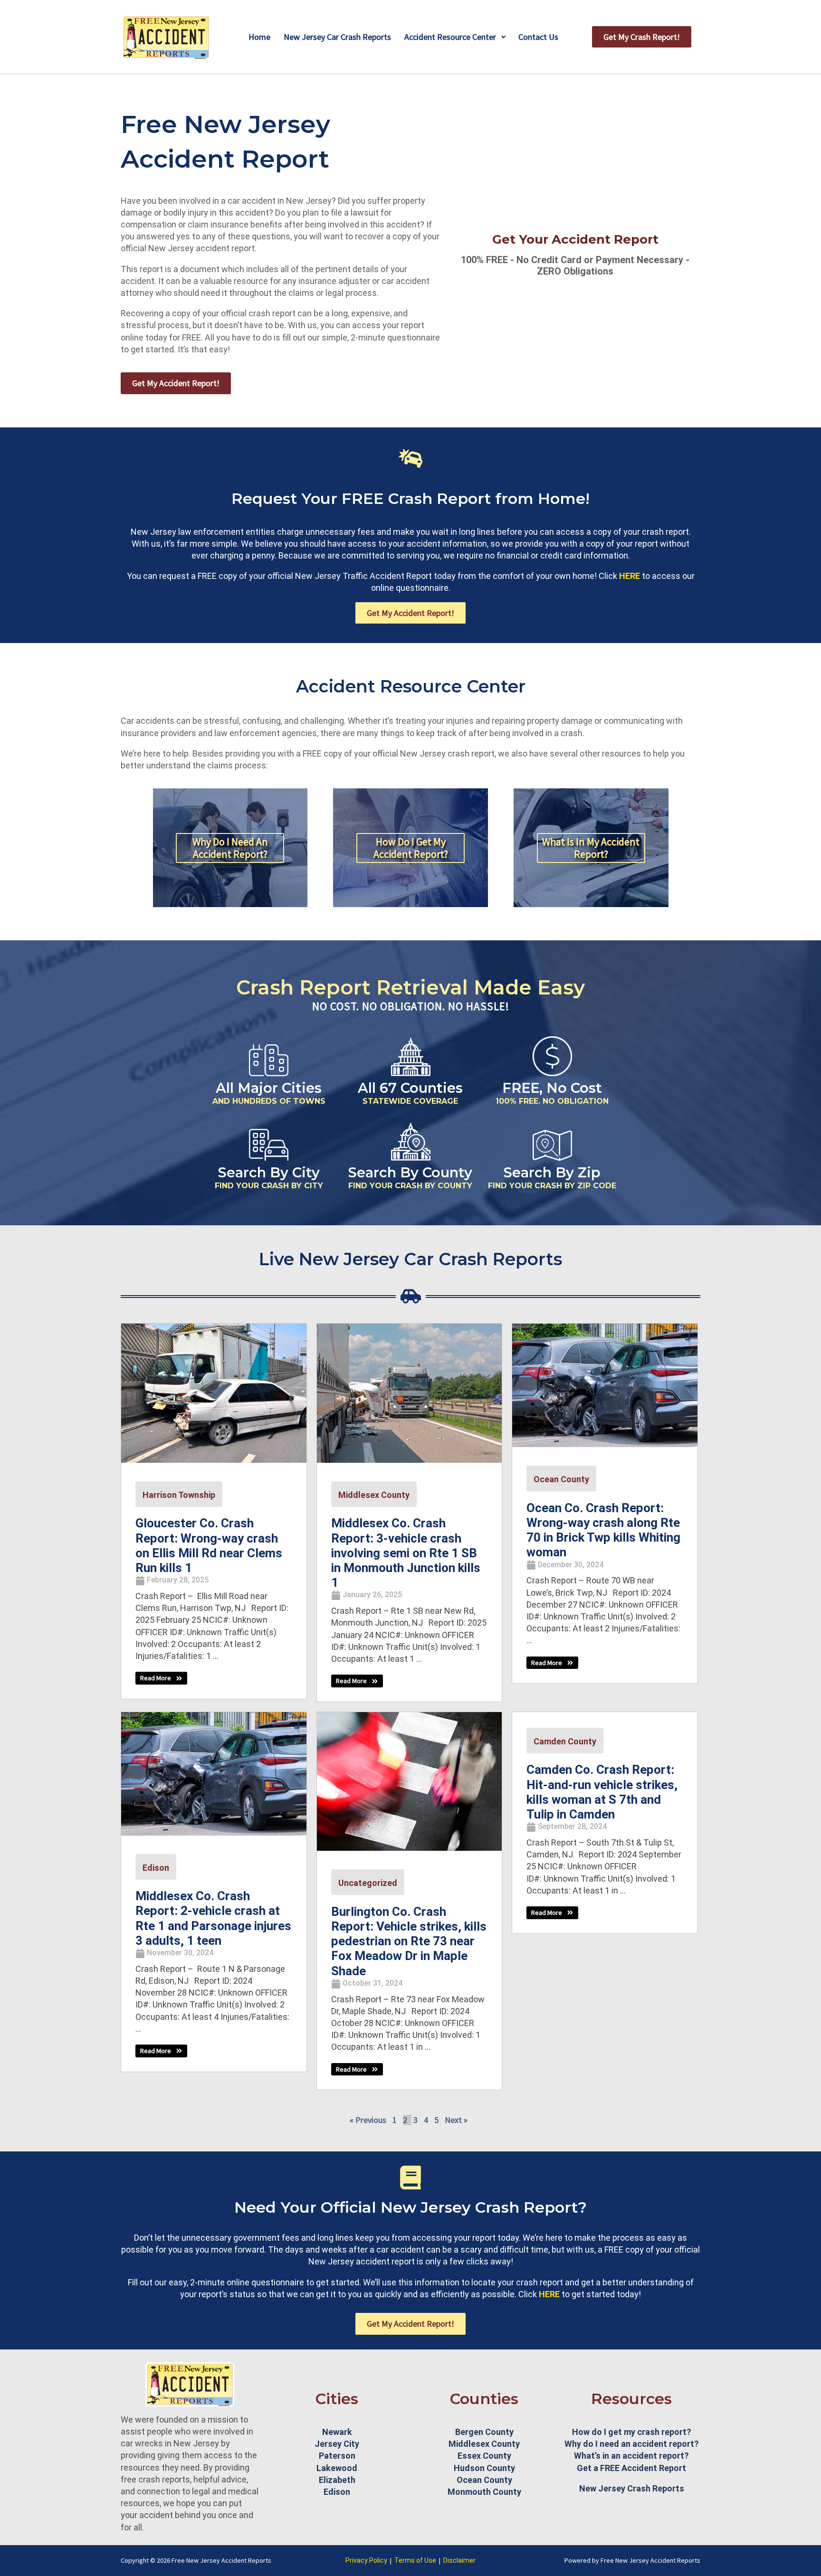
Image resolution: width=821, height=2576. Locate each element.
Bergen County (484, 2432)
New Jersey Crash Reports (632, 2488)
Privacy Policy (366, 2560)
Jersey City (337, 2444)
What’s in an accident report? (631, 2456)
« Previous (368, 2120)
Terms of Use (415, 2560)
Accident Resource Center (450, 37)
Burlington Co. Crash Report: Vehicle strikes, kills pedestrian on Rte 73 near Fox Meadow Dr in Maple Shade (409, 1941)
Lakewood (337, 2468)
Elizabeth (337, 2480)
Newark (337, 2432)
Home (259, 37)
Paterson (337, 2456)
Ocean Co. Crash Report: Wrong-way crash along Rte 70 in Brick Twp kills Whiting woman (603, 1530)
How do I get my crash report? (632, 2432)
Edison (156, 1868)
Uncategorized (368, 1883)
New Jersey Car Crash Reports (337, 37)
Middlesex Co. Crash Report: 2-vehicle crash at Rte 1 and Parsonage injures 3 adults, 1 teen (213, 1918)
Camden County (565, 1741)
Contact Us (538, 37)
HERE (630, 576)
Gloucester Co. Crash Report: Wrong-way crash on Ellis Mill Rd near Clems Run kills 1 (209, 1545)
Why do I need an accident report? (632, 2444)
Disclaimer (459, 2560)
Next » (456, 2120)
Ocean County (561, 1479)
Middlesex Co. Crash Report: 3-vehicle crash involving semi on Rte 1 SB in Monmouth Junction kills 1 (406, 1553)
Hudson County (484, 2468)
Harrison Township (179, 1495)
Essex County (484, 2456)
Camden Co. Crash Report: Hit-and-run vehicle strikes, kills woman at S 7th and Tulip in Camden (602, 1792)
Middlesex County (374, 1495)
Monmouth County (484, 2492)
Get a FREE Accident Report (631, 2468)
